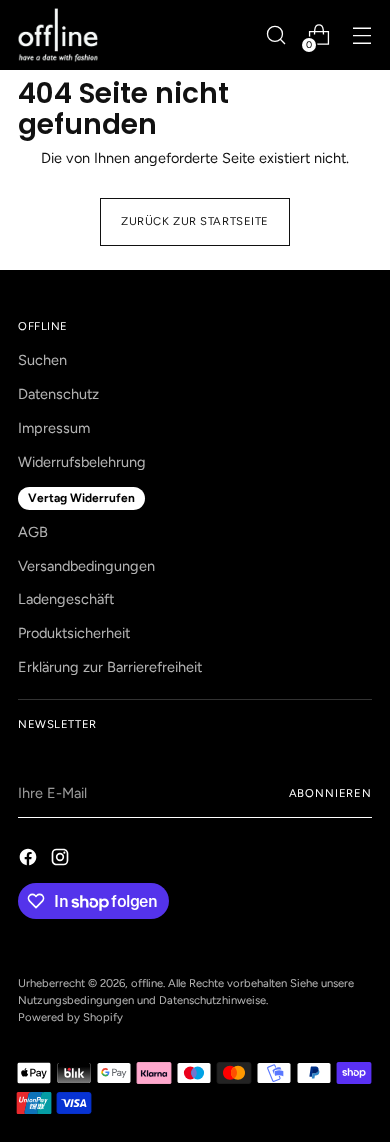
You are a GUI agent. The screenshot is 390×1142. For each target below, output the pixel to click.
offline (147, 983)
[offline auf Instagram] (62, 860)
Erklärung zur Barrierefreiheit (110, 667)
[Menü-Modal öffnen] (361, 35)
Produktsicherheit (74, 633)
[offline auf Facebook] (30, 860)
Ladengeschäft (66, 599)
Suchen (42, 360)
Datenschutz (58, 394)
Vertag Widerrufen (81, 498)
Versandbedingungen (86, 566)
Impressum (54, 428)
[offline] (58, 35)
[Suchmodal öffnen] (275, 35)
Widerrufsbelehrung (82, 462)
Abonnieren (330, 793)
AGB (33, 532)
